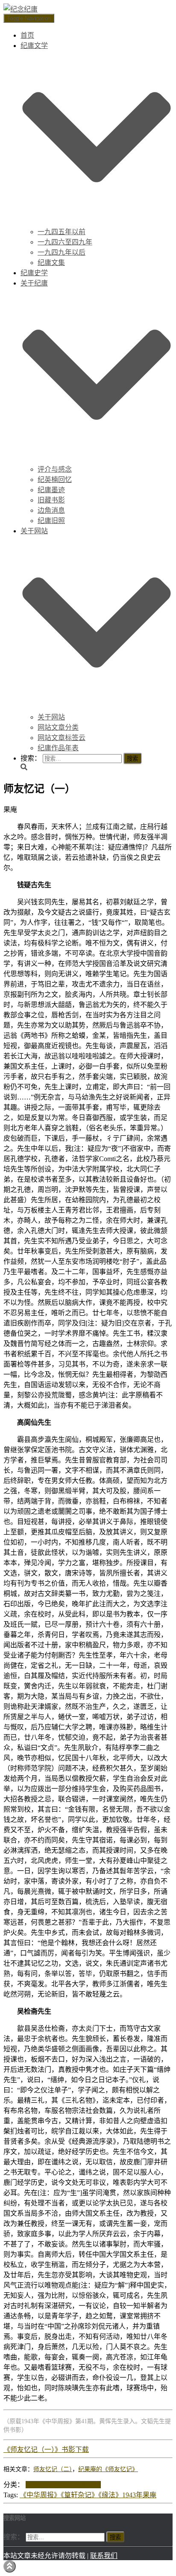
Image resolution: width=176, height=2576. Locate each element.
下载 (82, 2450)
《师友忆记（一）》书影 (39, 2450)
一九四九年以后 (62, 252)
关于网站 (51, 717)
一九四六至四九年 (65, 242)
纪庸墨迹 (51, 490)
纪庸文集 (51, 263)
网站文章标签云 (62, 738)
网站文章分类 (58, 727)
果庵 (150, 2495)
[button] (97, 222)
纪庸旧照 (51, 521)
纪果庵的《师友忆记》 (108, 2469)
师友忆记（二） (53, 2469)
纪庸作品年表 (58, 748)
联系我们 (104, 2556)
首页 (27, 35)
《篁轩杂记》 (79, 2495)
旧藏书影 (51, 500)
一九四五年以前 (62, 232)
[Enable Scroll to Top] (10, 2566)
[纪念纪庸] (21, 9)
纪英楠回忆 (55, 480)
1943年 (132, 2495)
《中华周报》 (40, 2495)
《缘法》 (110, 2495)
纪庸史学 (34, 273)
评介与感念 (55, 469)
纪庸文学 (87, 2485)
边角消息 (51, 510)
